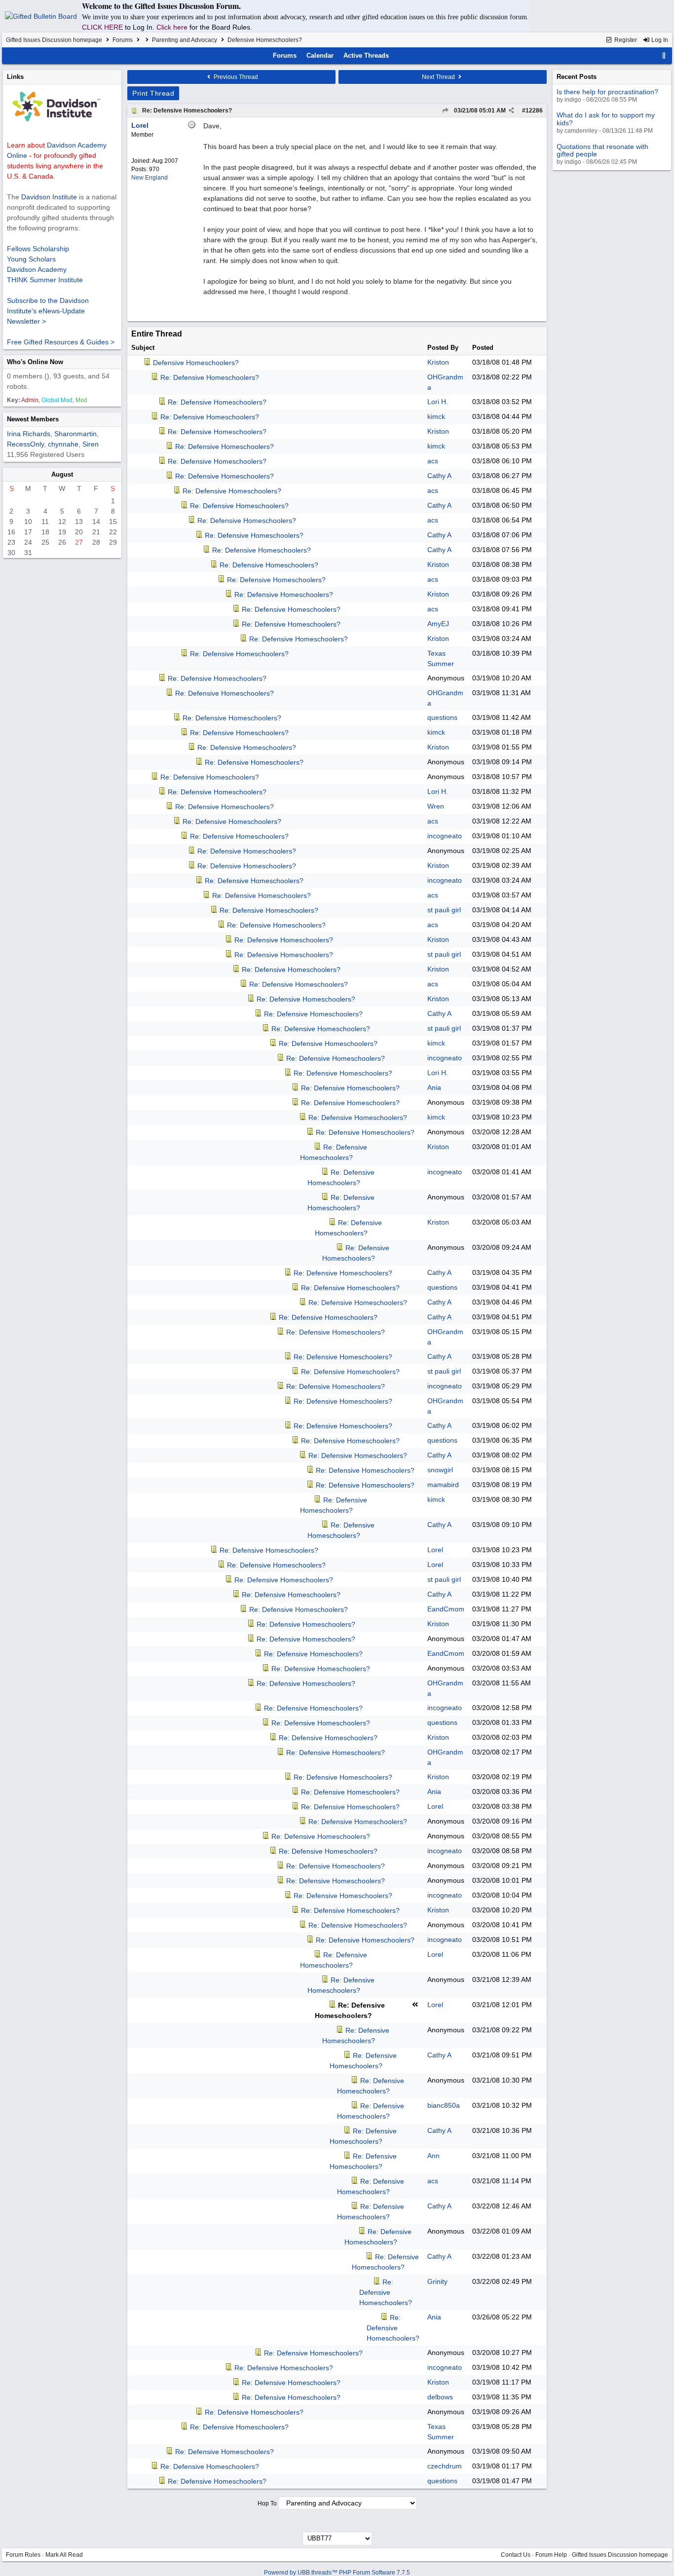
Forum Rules (23, 2555)
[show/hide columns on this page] (664, 56)
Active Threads (366, 56)
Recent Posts (577, 77)
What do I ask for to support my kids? (606, 119)
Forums (123, 40)
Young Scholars (31, 259)
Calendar (320, 56)
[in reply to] (445, 111)
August (62, 474)
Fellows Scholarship (38, 249)
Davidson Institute (49, 197)
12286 (534, 111)
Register (625, 40)
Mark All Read (64, 2555)
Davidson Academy (37, 269)
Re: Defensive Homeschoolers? (187, 111)
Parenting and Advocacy (185, 40)
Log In (659, 40)
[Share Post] (511, 111)
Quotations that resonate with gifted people (602, 150)
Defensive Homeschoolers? (196, 363)
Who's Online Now (35, 362)
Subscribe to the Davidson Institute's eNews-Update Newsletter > (48, 311)
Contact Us (516, 2555)
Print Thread (153, 93)
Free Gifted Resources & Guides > (61, 342)
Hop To (267, 2503)
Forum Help (551, 2555)
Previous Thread (235, 77)
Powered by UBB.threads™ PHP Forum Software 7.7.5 (337, 2573)
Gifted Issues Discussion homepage (54, 40)
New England (150, 178)
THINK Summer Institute (45, 280)
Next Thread (439, 77)
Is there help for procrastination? (607, 92)
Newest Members (33, 419)
